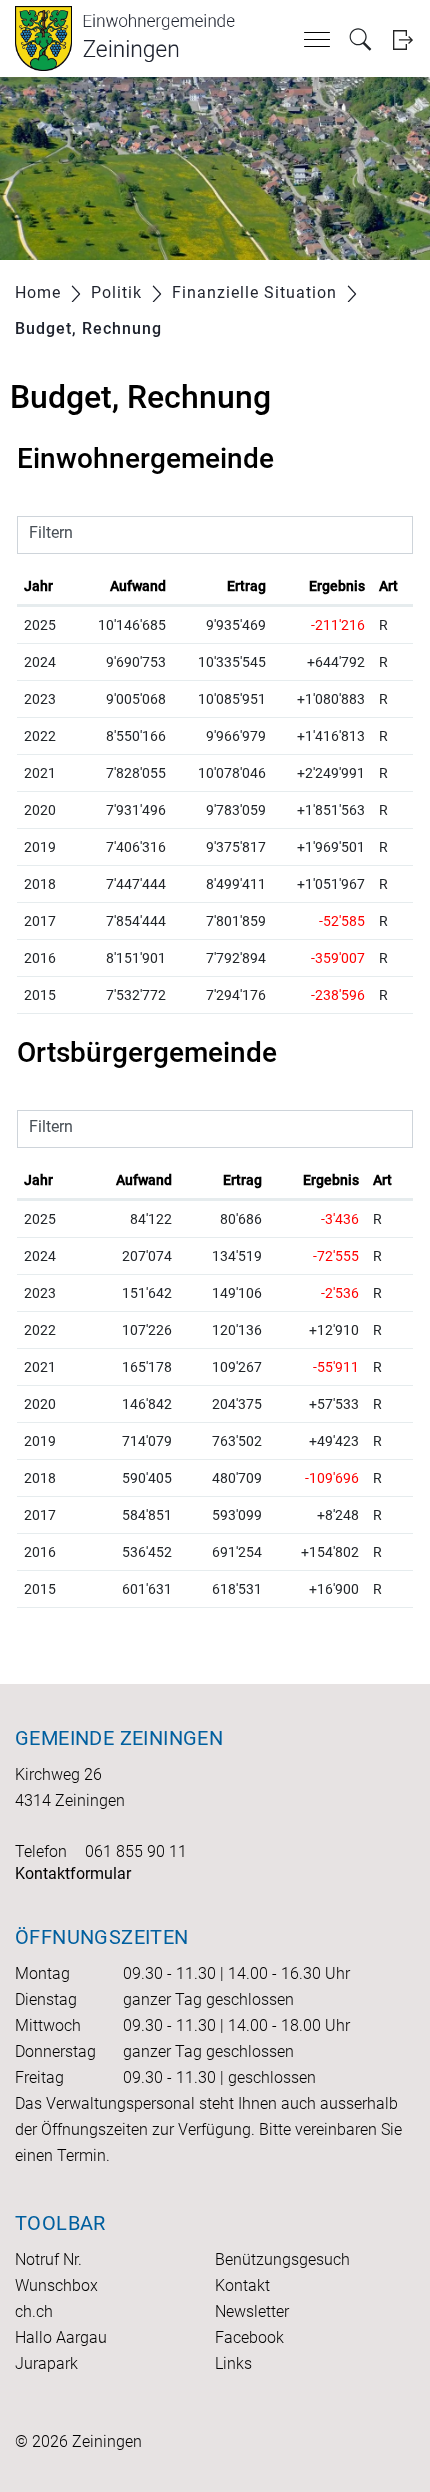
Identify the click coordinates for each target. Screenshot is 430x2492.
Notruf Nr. (48, 2259)
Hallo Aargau (61, 2337)
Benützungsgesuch (282, 2259)
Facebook (249, 2337)
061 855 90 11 (136, 1851)
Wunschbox (56, 2285)
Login (402, 39)
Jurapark (46, 2363)
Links (233, 2363)
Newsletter (252, 2311)
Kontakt (242, 2285)
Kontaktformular (73, 1873)
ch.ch (34, 2311)
